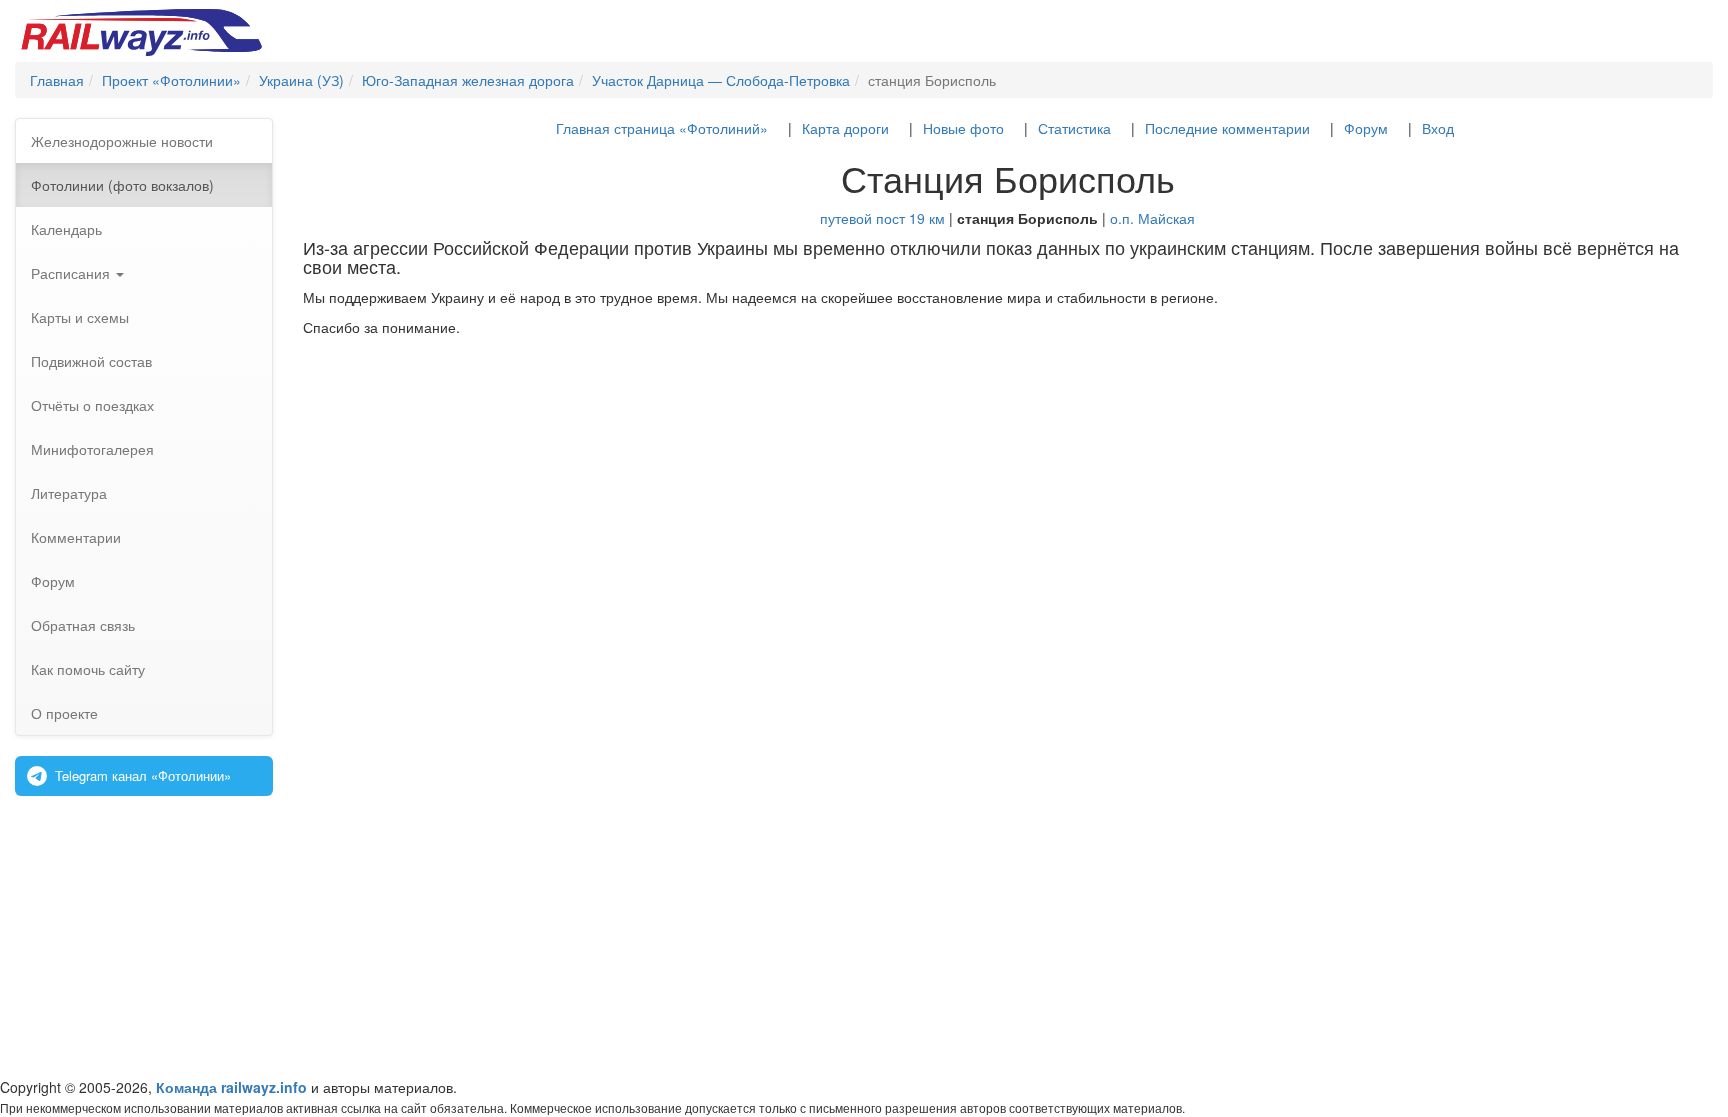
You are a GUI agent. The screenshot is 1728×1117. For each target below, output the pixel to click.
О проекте (64, 713)
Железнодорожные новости (122, 141)
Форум (53, 581)
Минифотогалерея (92, 449)
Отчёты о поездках (92, 405)
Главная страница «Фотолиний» (662, 128)
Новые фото (963, 128)
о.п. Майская (1152, 218)
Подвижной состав (91, 361)
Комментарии (76, 537)
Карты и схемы (80, 317)
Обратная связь (83, 625)
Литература (69, 493)
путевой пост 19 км (882, 218)
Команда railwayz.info (231, 1087)
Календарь (66, 229)
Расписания (72, 273)
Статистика (1074, 128)
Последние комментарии (1227, 128)
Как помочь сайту (88, 669)
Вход (1438, 128)
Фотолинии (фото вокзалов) (122, 185)
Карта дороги (845, 128)
